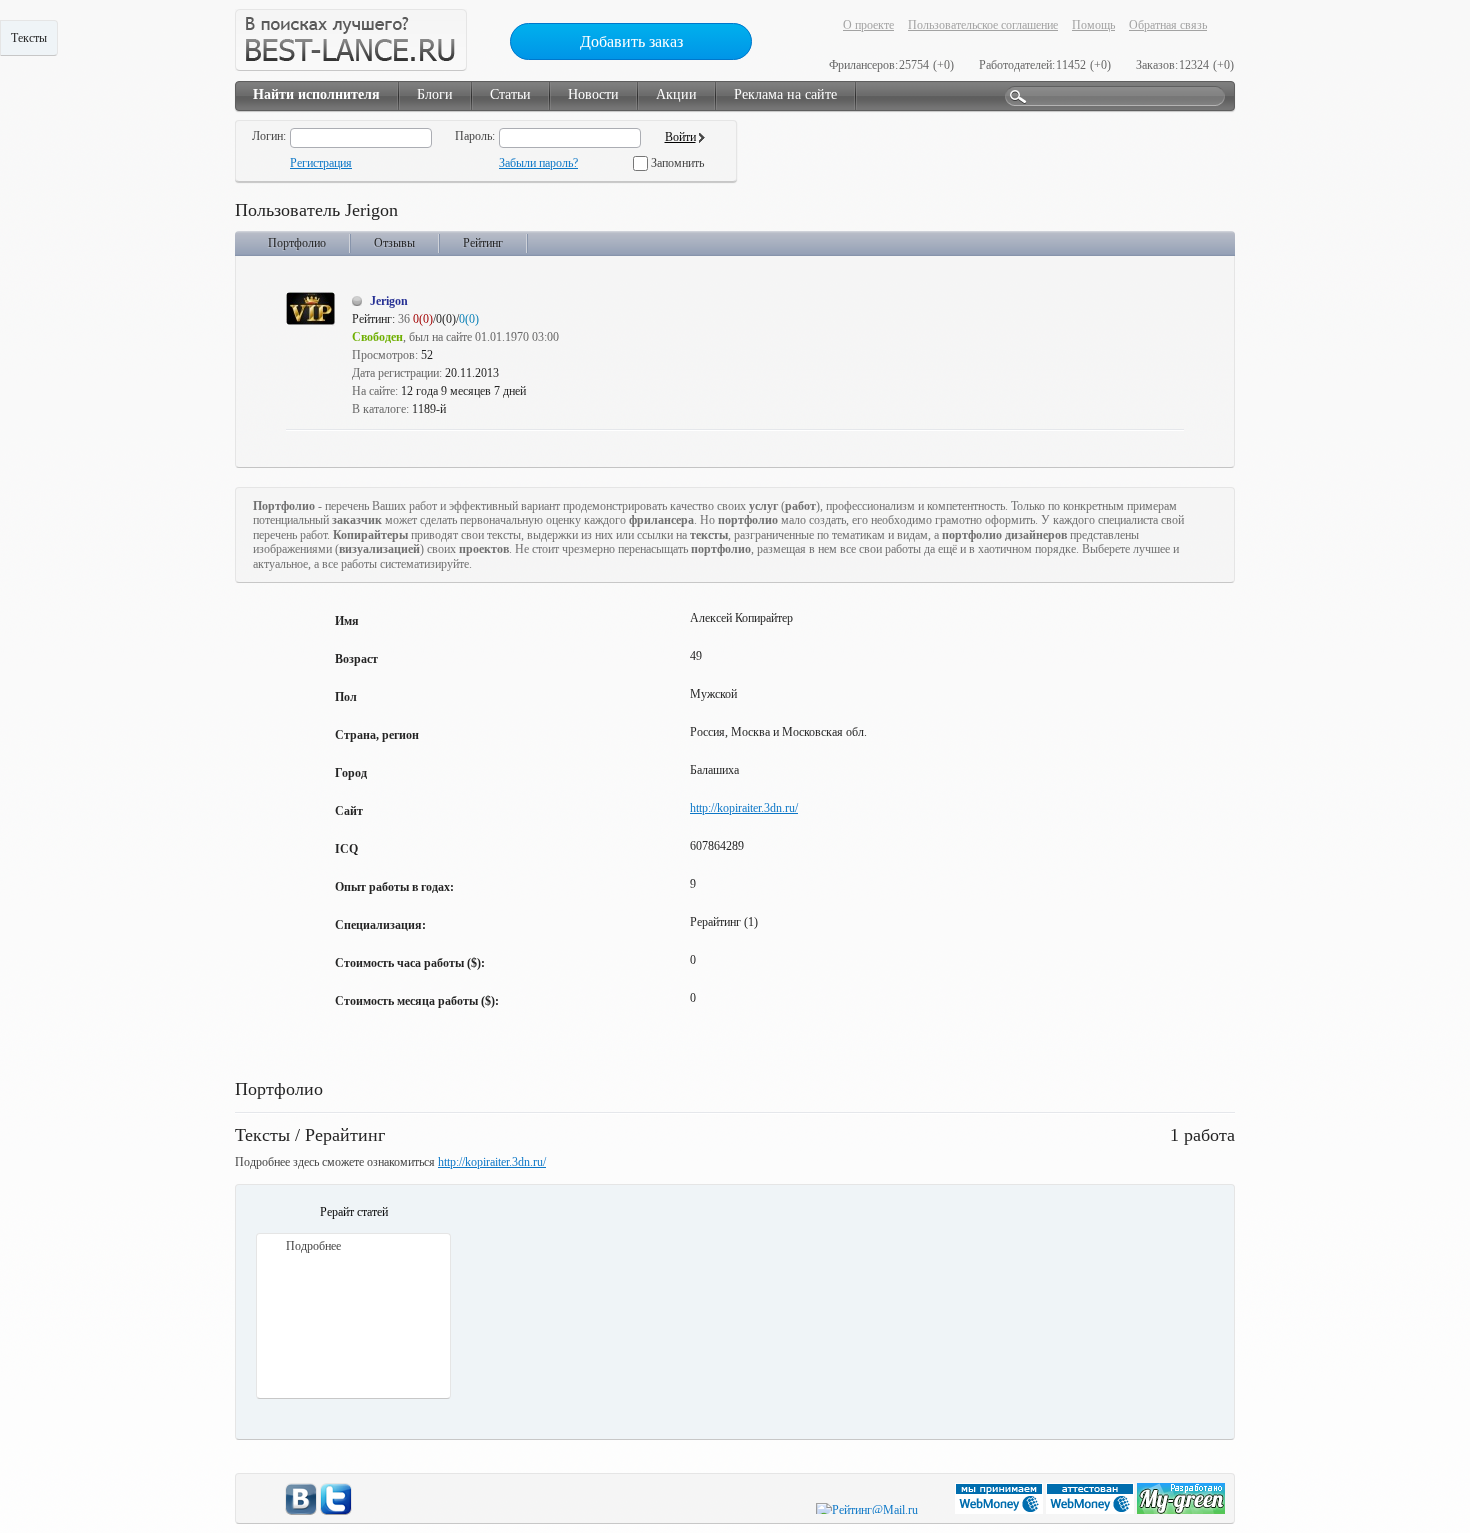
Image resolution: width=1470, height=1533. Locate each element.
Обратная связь (1168, 25)
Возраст (356, 659)
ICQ (346, 849)
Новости (593, 94)
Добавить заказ (631, 41)
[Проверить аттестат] (1091, 1510)
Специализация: (380, 925)
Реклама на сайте (785, 94)
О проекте (868, 25)
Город (351, 773)
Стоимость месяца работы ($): (417, 1001)
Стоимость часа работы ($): (410, 963)
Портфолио (297, 243)
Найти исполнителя (316, 94)
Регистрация (321, 163)
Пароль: (475, 136)
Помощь (1093, 25)
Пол (346, 697)
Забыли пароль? (538, 163)
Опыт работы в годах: (394, 887)
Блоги (435, 94)
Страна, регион (377, 735)
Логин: (269, 136)
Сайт (349, 811)
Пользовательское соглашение (983, 25)
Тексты (29, 38)
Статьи (510, 94)
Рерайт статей (354, 1212)
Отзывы (394, 243)
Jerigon (389, 301)
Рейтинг (483, 243)
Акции (676, 94)
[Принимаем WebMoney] (1000, 1510)
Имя (347, 621)
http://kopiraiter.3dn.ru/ (744, 808)
